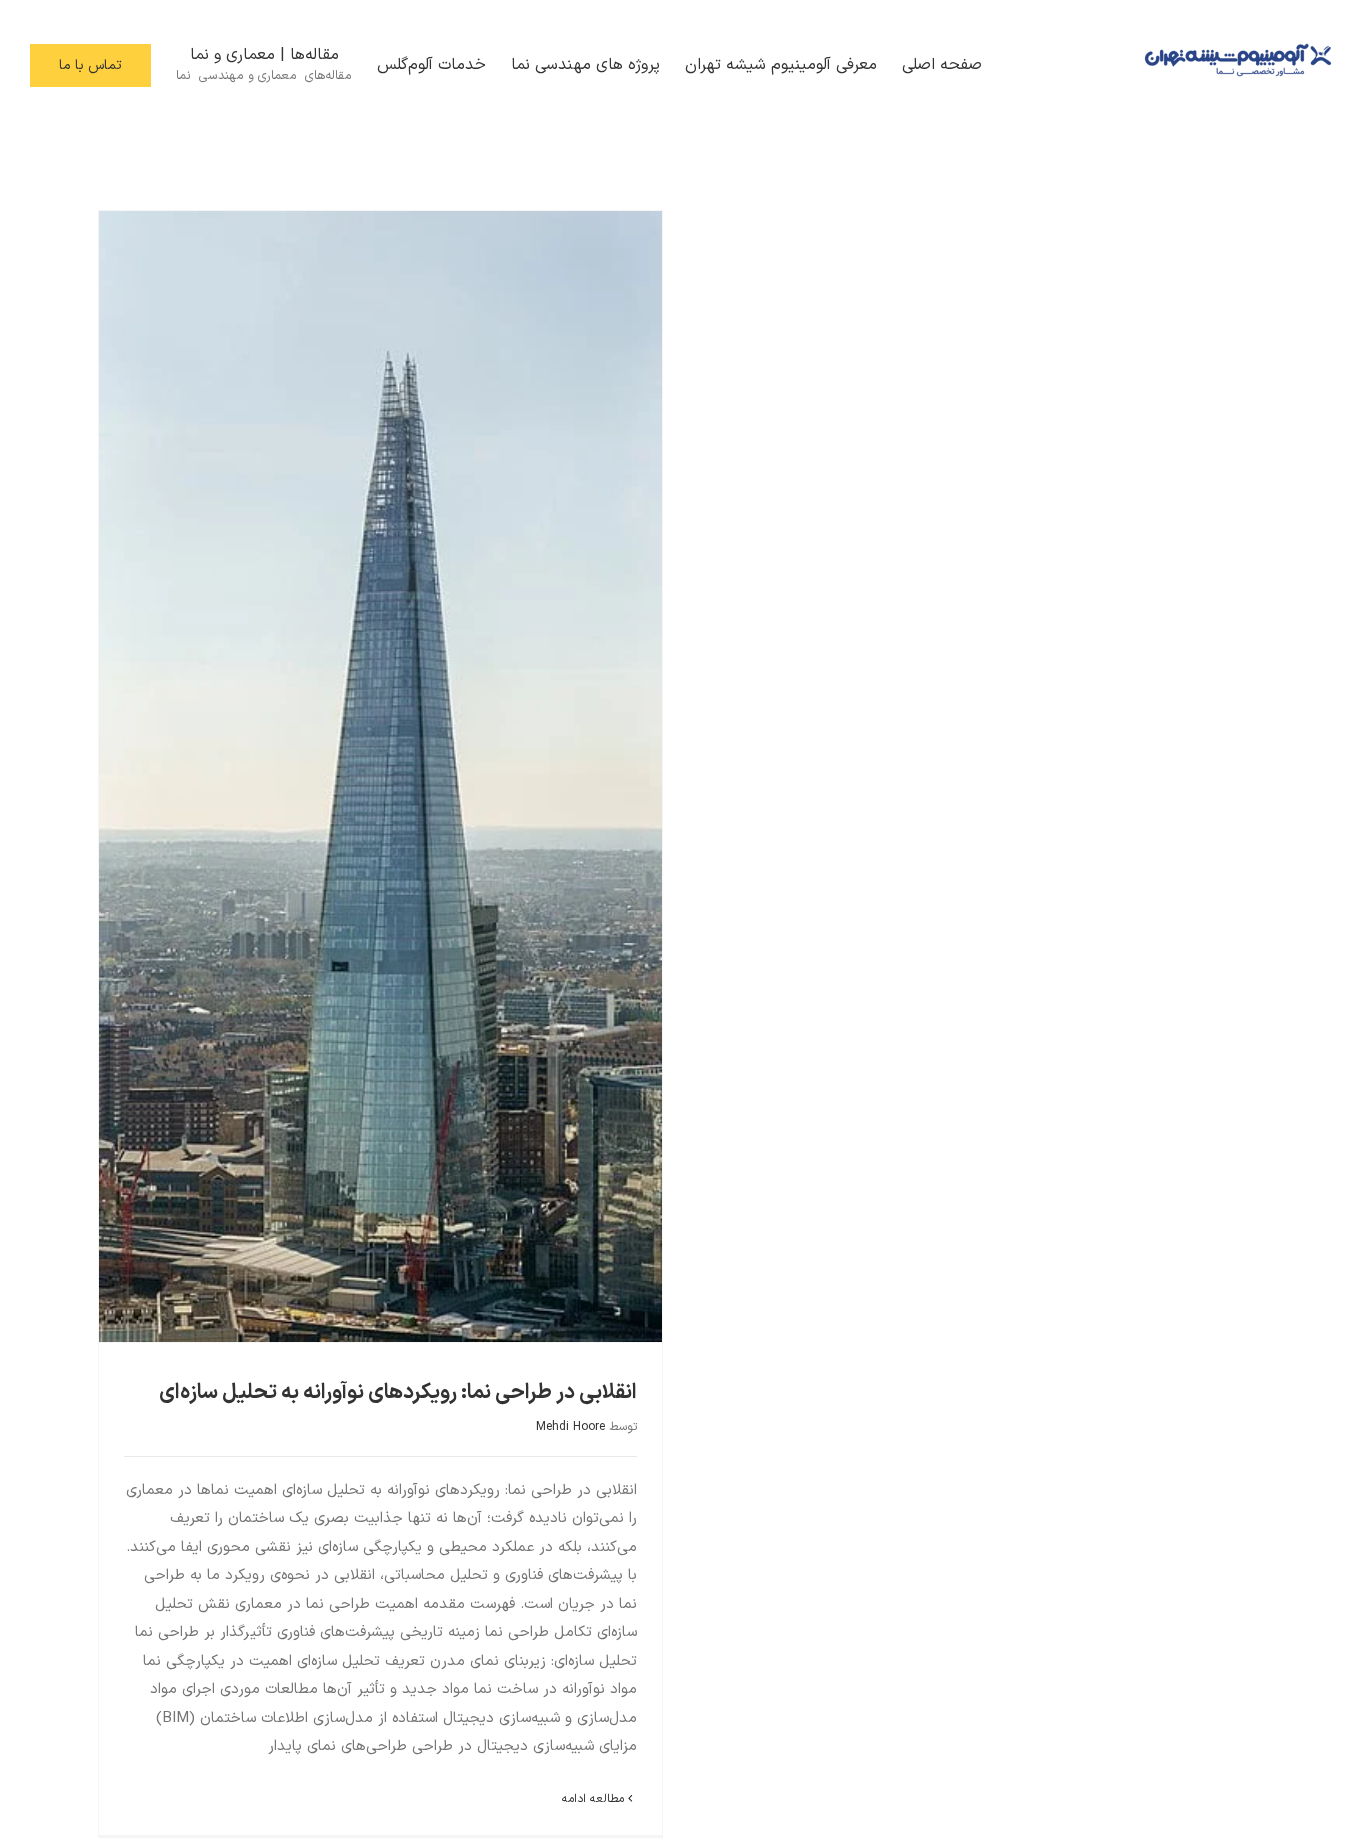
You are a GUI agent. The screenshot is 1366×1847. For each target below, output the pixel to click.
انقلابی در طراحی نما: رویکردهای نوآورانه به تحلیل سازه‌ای (398, 1393)
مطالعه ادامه (595, 1799)
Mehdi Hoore (570, 1427)
